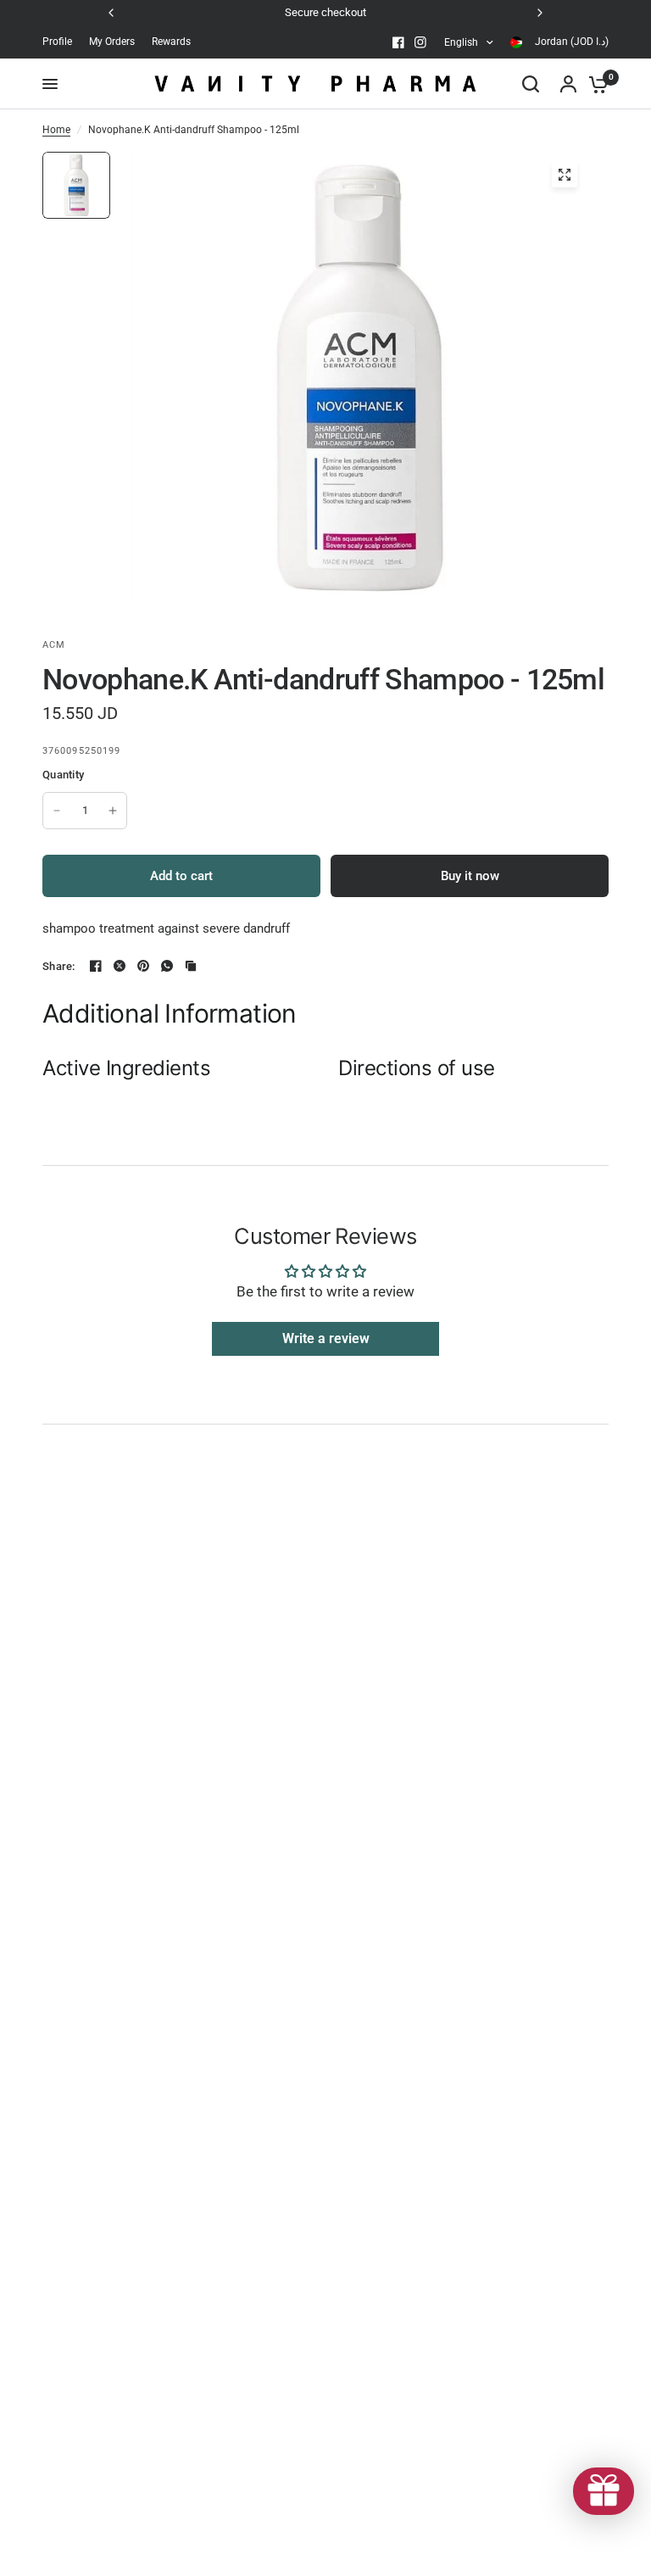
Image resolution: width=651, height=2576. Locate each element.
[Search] (531, 84)
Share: (59, 966)
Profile (57, 42)
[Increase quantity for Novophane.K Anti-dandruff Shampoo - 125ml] (113, 811)
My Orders (112, 42)
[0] (594, 84)
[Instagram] (420, 42)
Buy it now (470, 876)
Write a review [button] (326, 1338)
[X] (120, 966)
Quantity (63, 775)
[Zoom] (565, 175)
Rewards (171, 42)
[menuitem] (61, 42)
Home (56, 130)
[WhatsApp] (167, 966)
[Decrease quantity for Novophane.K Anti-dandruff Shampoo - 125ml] (57, 811)
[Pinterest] (143, 966)
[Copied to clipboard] (191, 966)
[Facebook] (398, 42)
